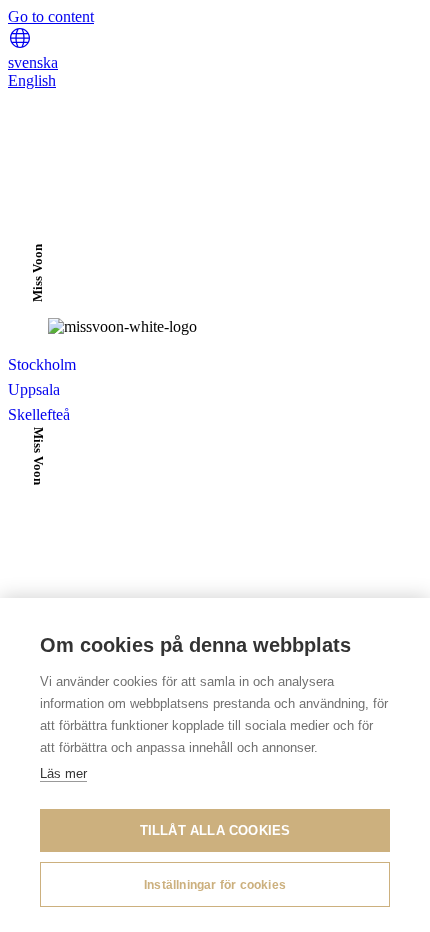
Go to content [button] (51, 16)
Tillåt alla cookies (215, 830)
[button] (20, 44)
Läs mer (63, 773)
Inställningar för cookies (215, 885)
